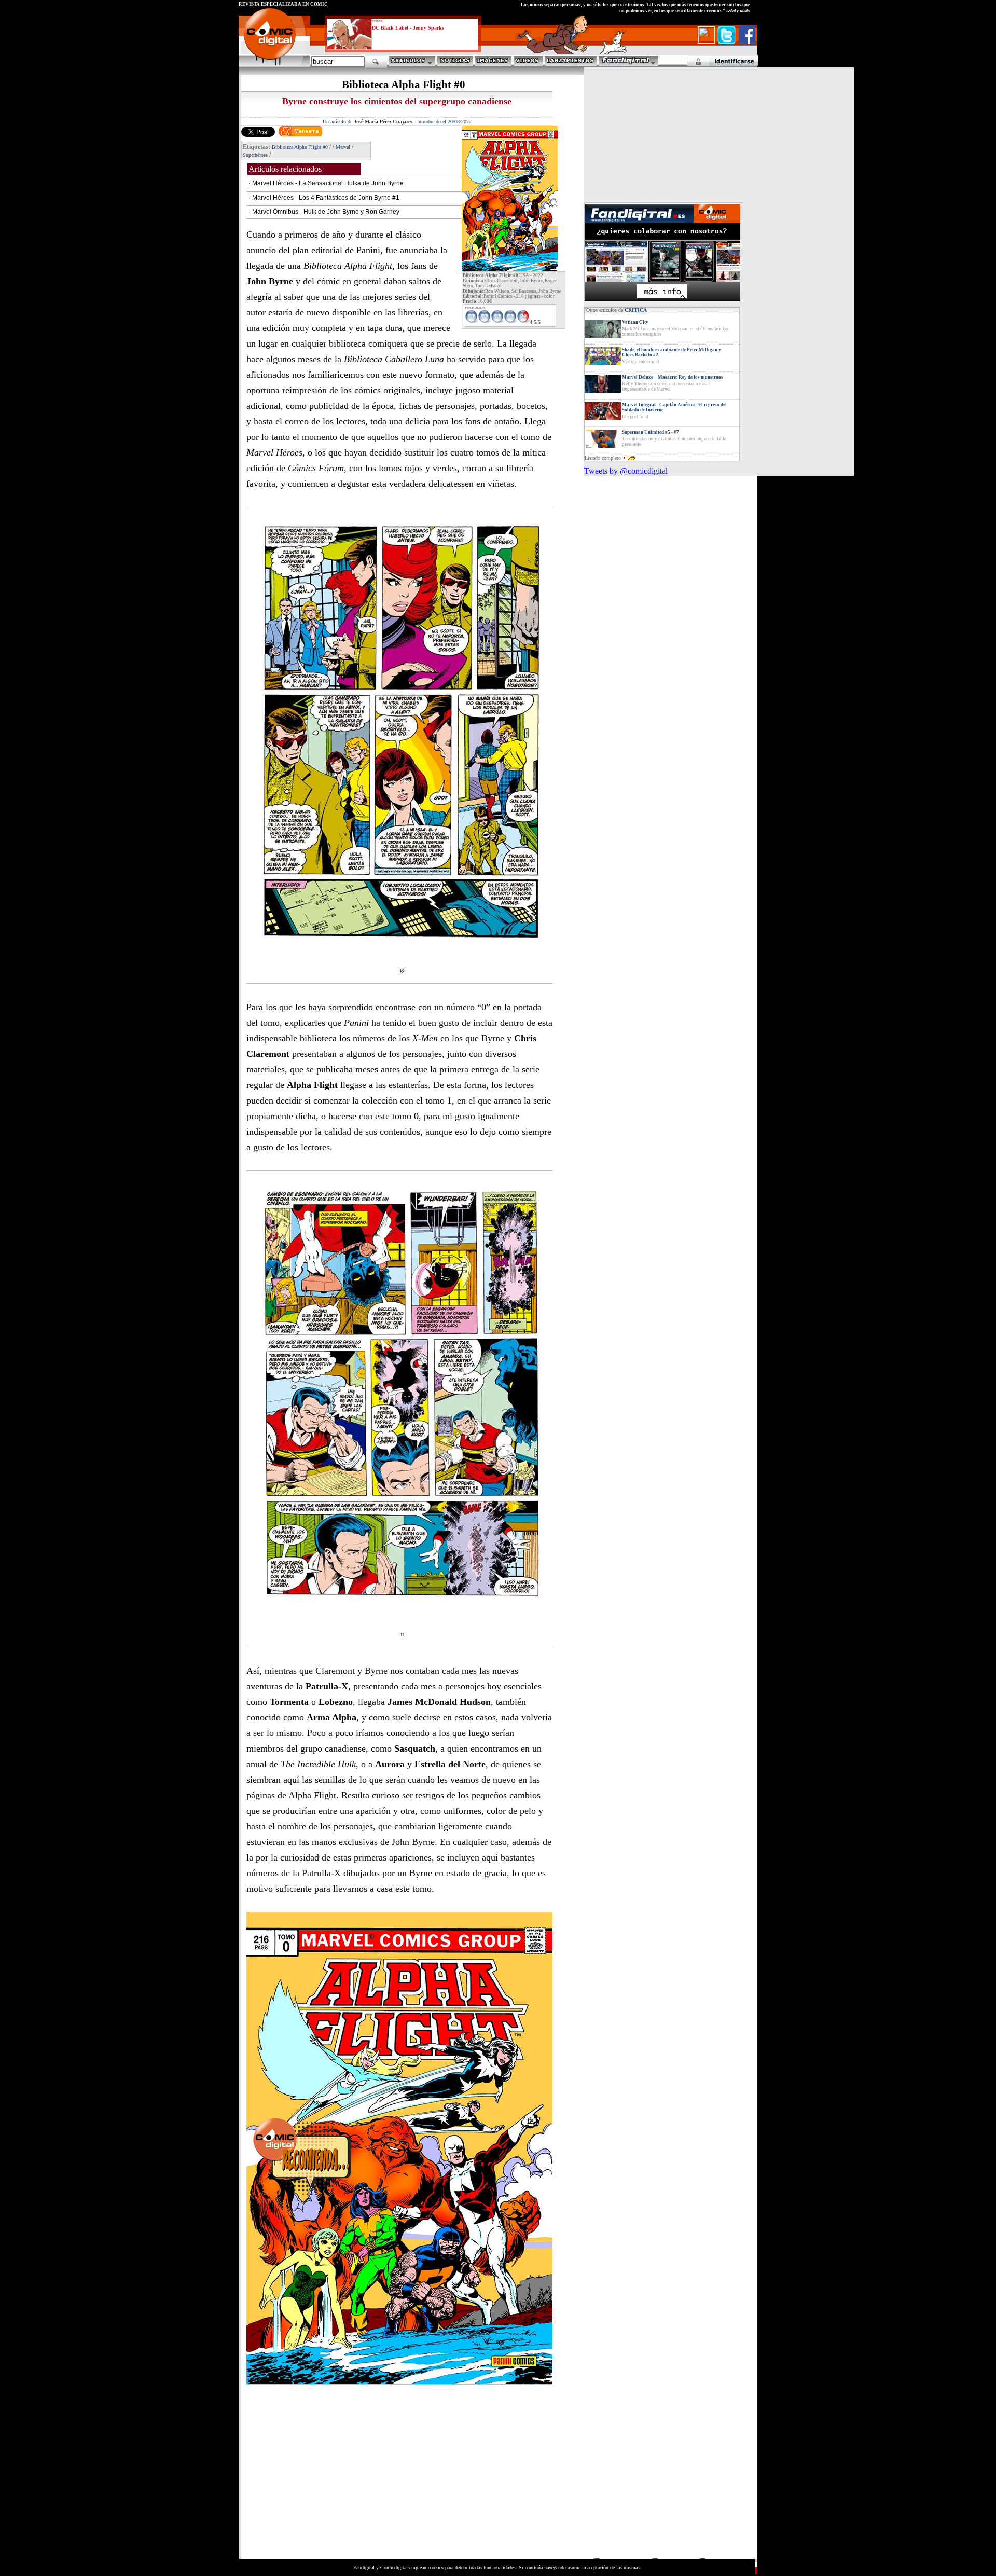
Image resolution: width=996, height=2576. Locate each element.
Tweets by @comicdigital (626, 471)
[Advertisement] (335, 2484)
